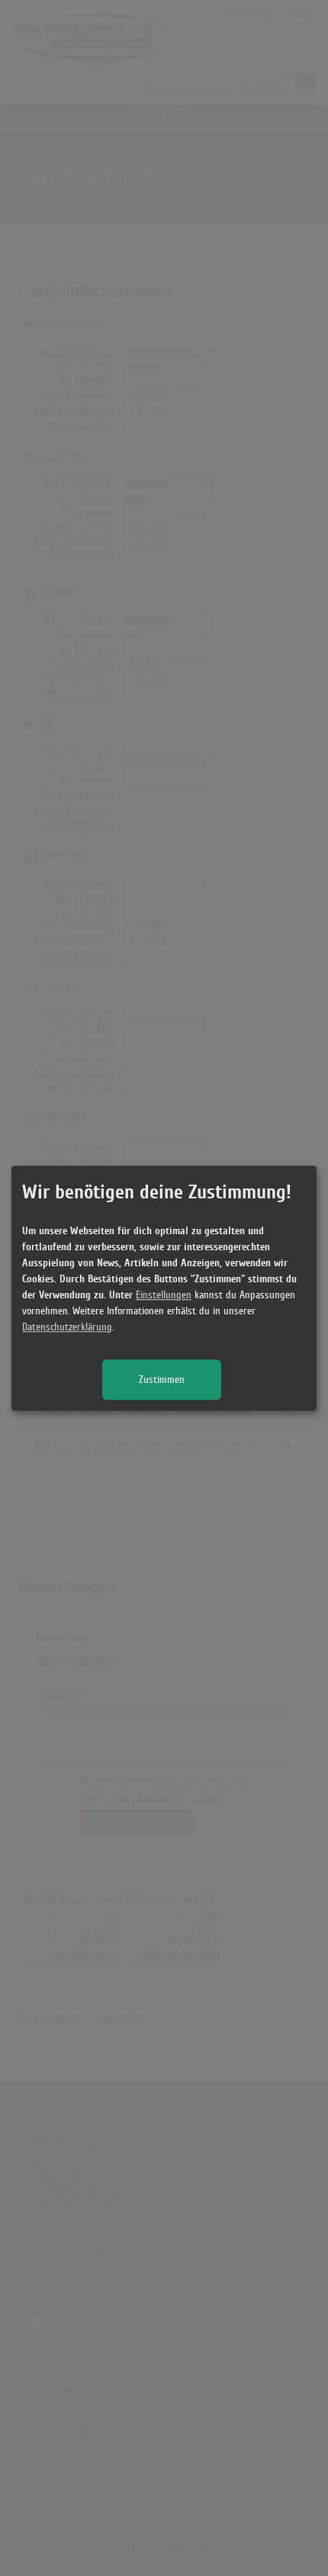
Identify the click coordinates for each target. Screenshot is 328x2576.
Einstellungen (164, 1295)
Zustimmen (162, 1380)
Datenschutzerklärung (67, 1327)
